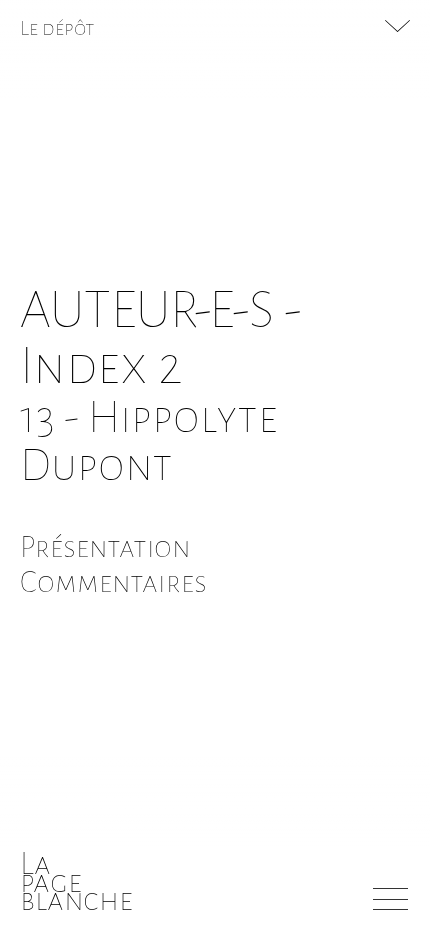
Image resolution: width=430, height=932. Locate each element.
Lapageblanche (76, 882)
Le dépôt (57, 28)
